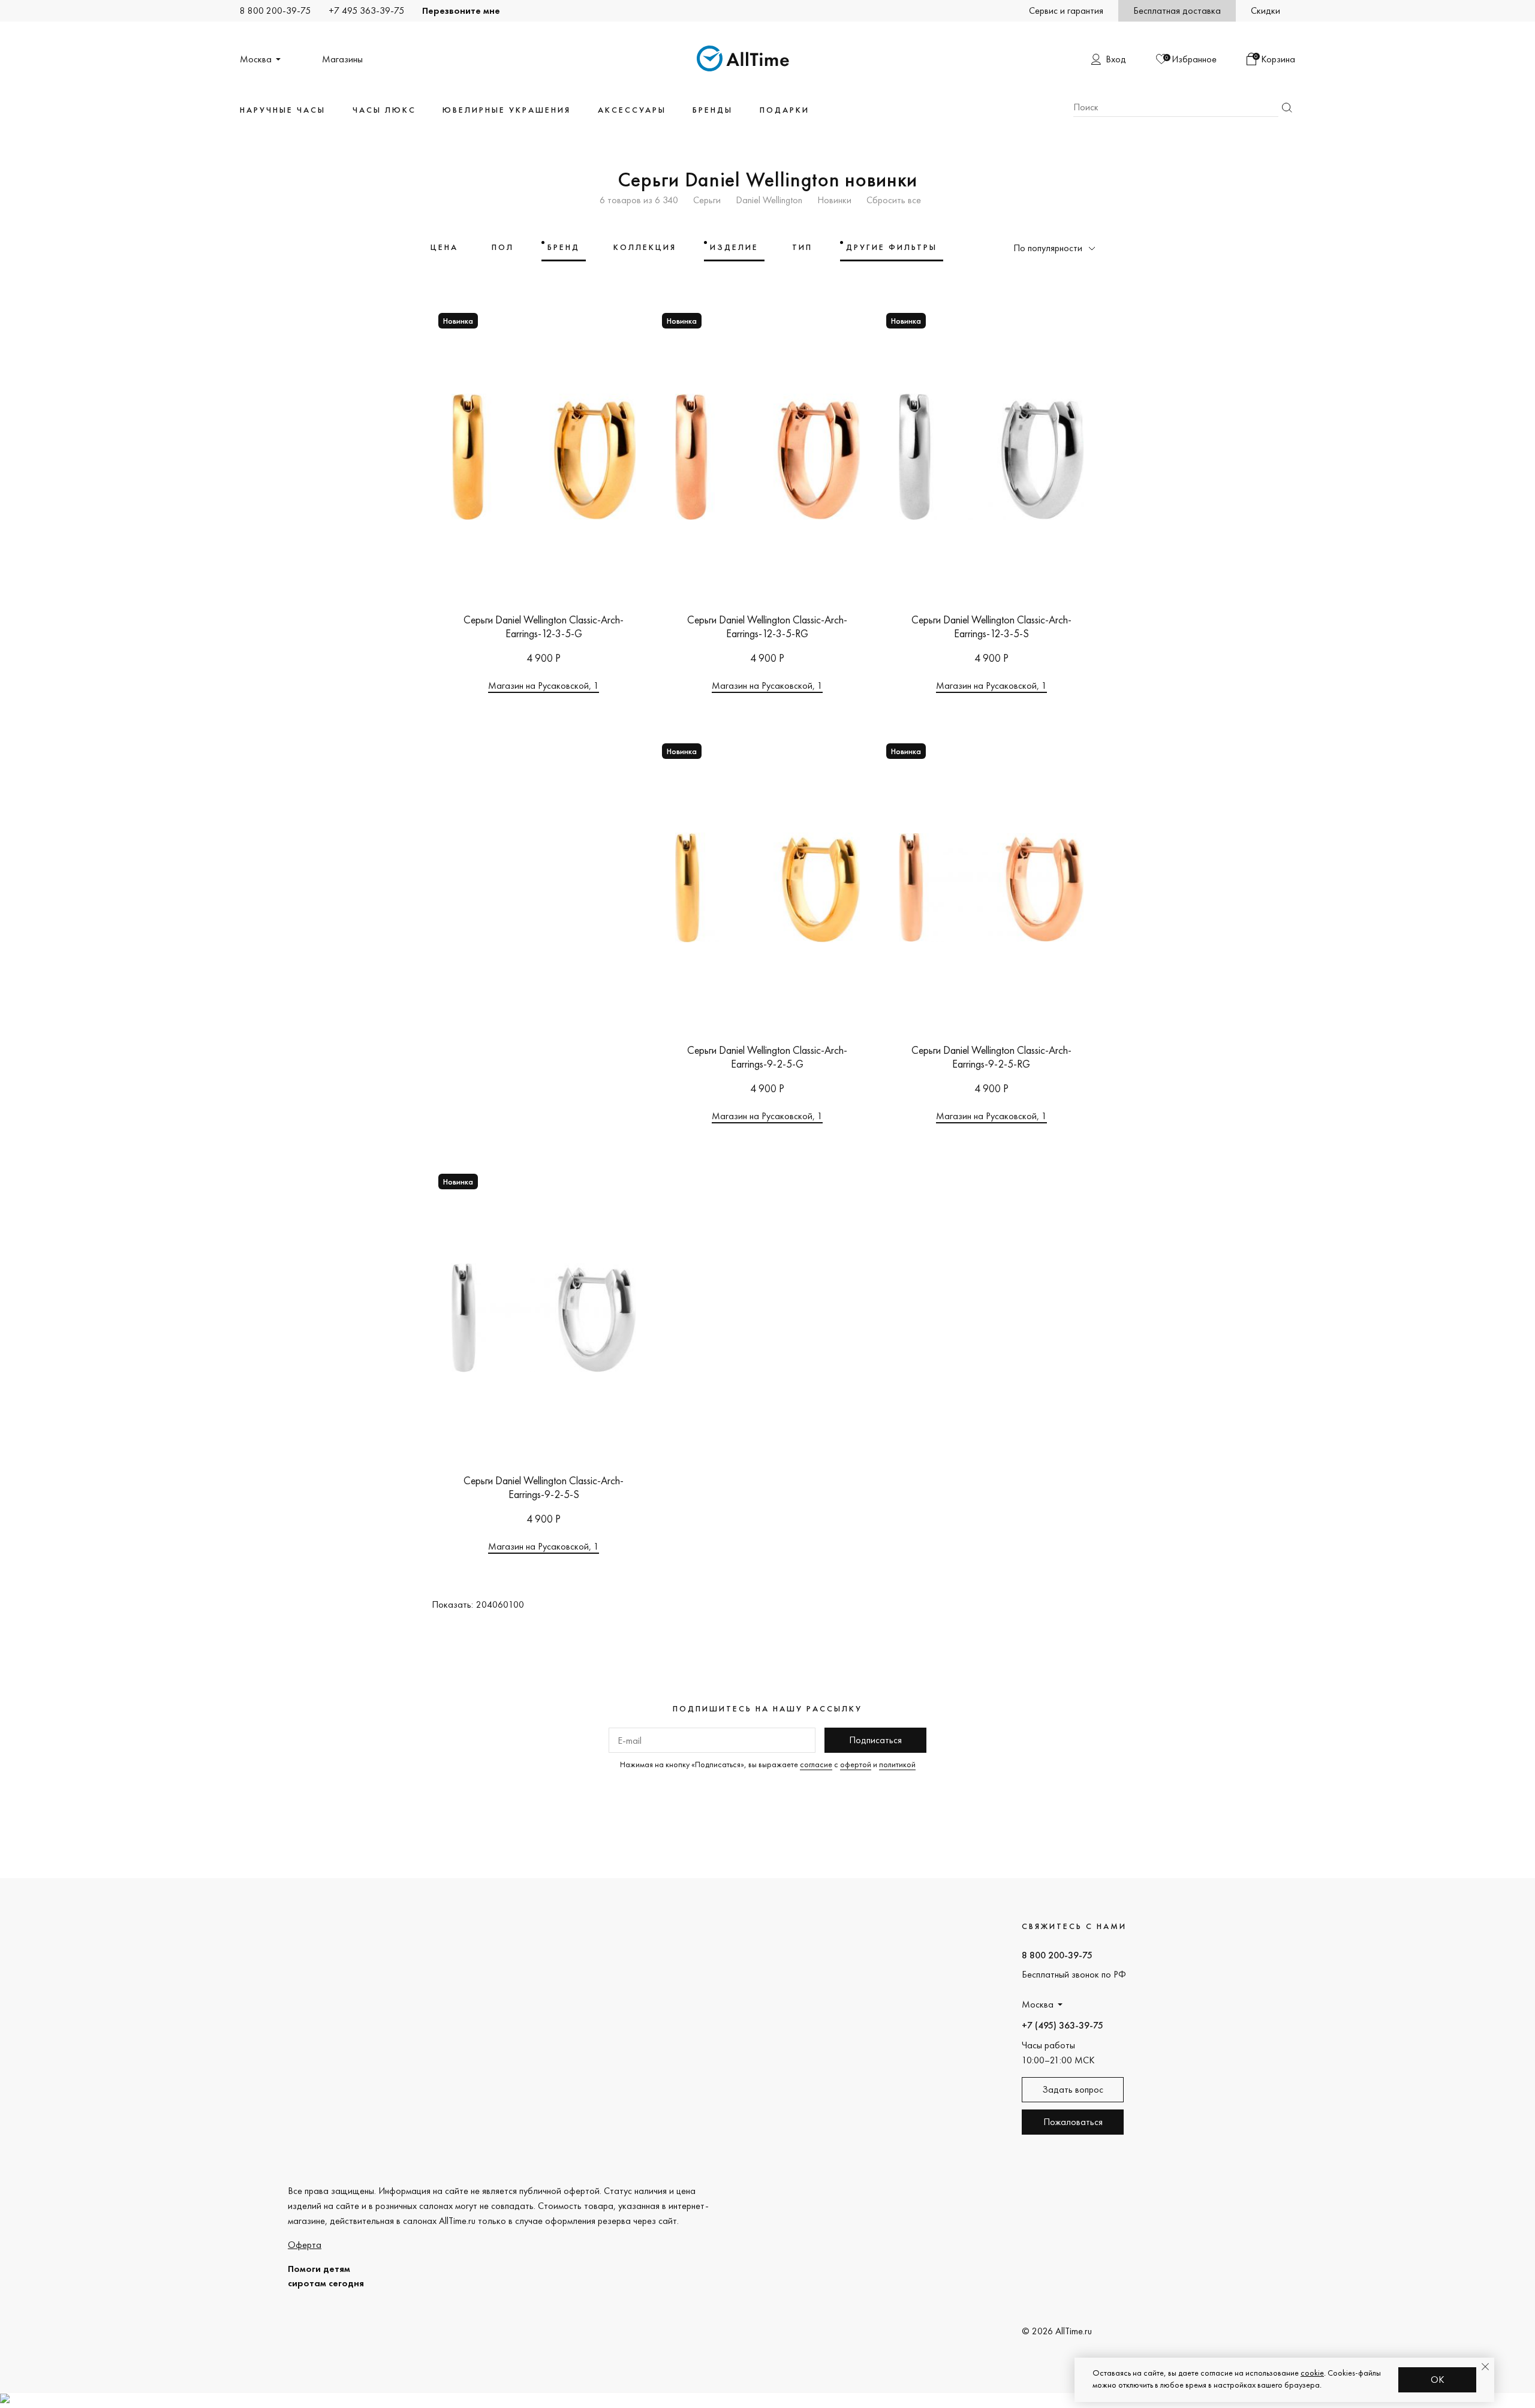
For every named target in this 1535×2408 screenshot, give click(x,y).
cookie (1312, 2373)
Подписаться (875, 1740)
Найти (1287, 108)
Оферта (305, 2245)
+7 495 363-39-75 (366, 10)
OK (1438, 2380)
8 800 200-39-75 (275, 10)
